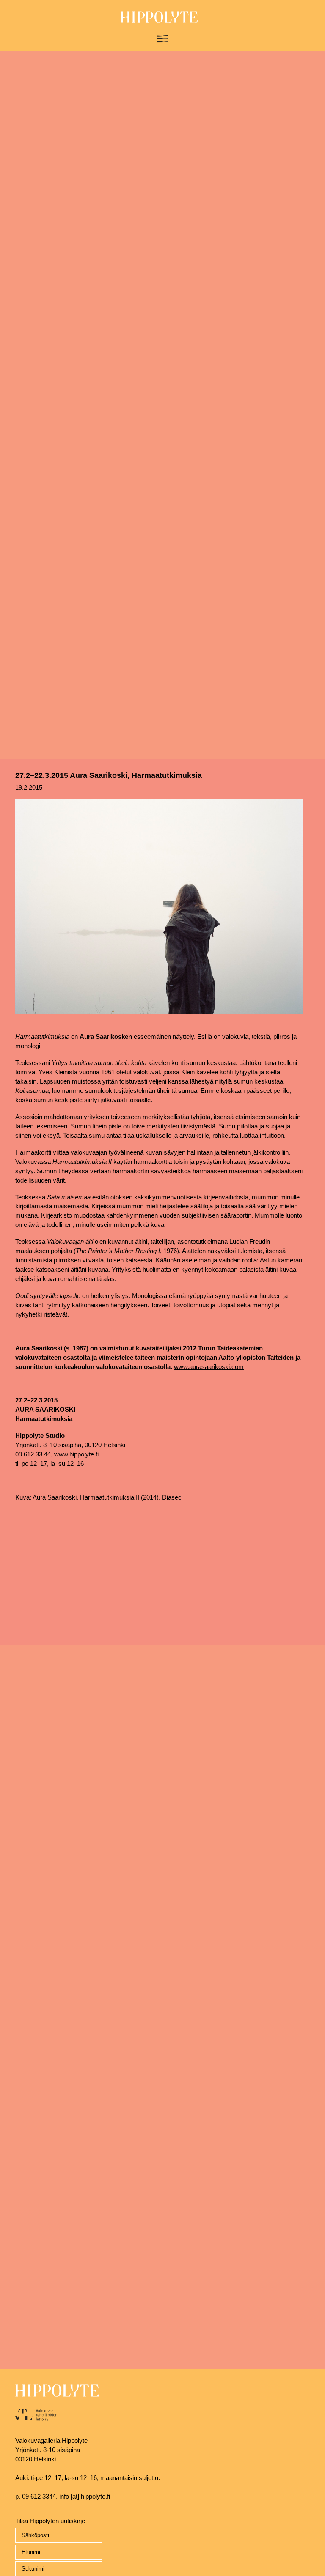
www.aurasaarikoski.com (209, 1367)
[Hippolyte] (159, 21)
